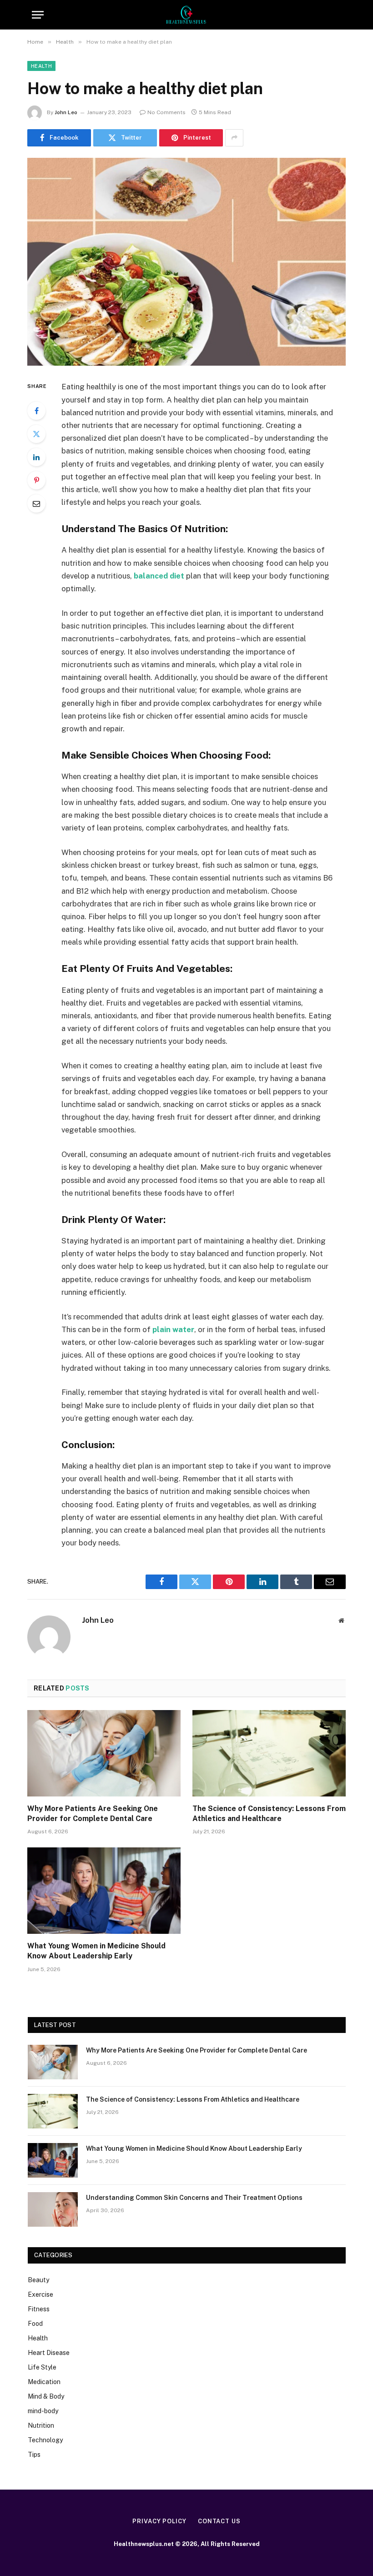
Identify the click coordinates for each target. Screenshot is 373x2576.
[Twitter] (36, 434)
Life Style (42, 2367)
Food (35, 2324)
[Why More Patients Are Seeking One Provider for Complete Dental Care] (104, 1753)
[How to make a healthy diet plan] (186, 262)
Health (41, 66)
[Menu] (38, 15)
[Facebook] (36, 411)
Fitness (39, 2309)
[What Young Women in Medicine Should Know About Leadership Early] (104, 1891)
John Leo (66, 112)
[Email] (36, 503)
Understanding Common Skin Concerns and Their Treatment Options (194, 2198)
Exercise (40, 2294)
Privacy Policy (159, 2521)
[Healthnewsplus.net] (186, 15)
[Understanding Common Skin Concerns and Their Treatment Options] (53, 2209)
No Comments (166, 112)
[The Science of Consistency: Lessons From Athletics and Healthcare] (269, 1753)
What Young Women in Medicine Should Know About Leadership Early (96, 1951)
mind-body (43, 2411)
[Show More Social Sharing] (234, 138)
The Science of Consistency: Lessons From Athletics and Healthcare (269, 1814)
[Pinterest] (36, 480)
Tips (34, 2455)
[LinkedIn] (36, 457)
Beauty (38, 2280)
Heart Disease (49, 2353)
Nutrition (41, 2425)
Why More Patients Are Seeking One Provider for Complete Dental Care (93, 1814)
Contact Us (219, 2521)
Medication (44, 2382)
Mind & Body (46, 2396)
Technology (45, 2440)
